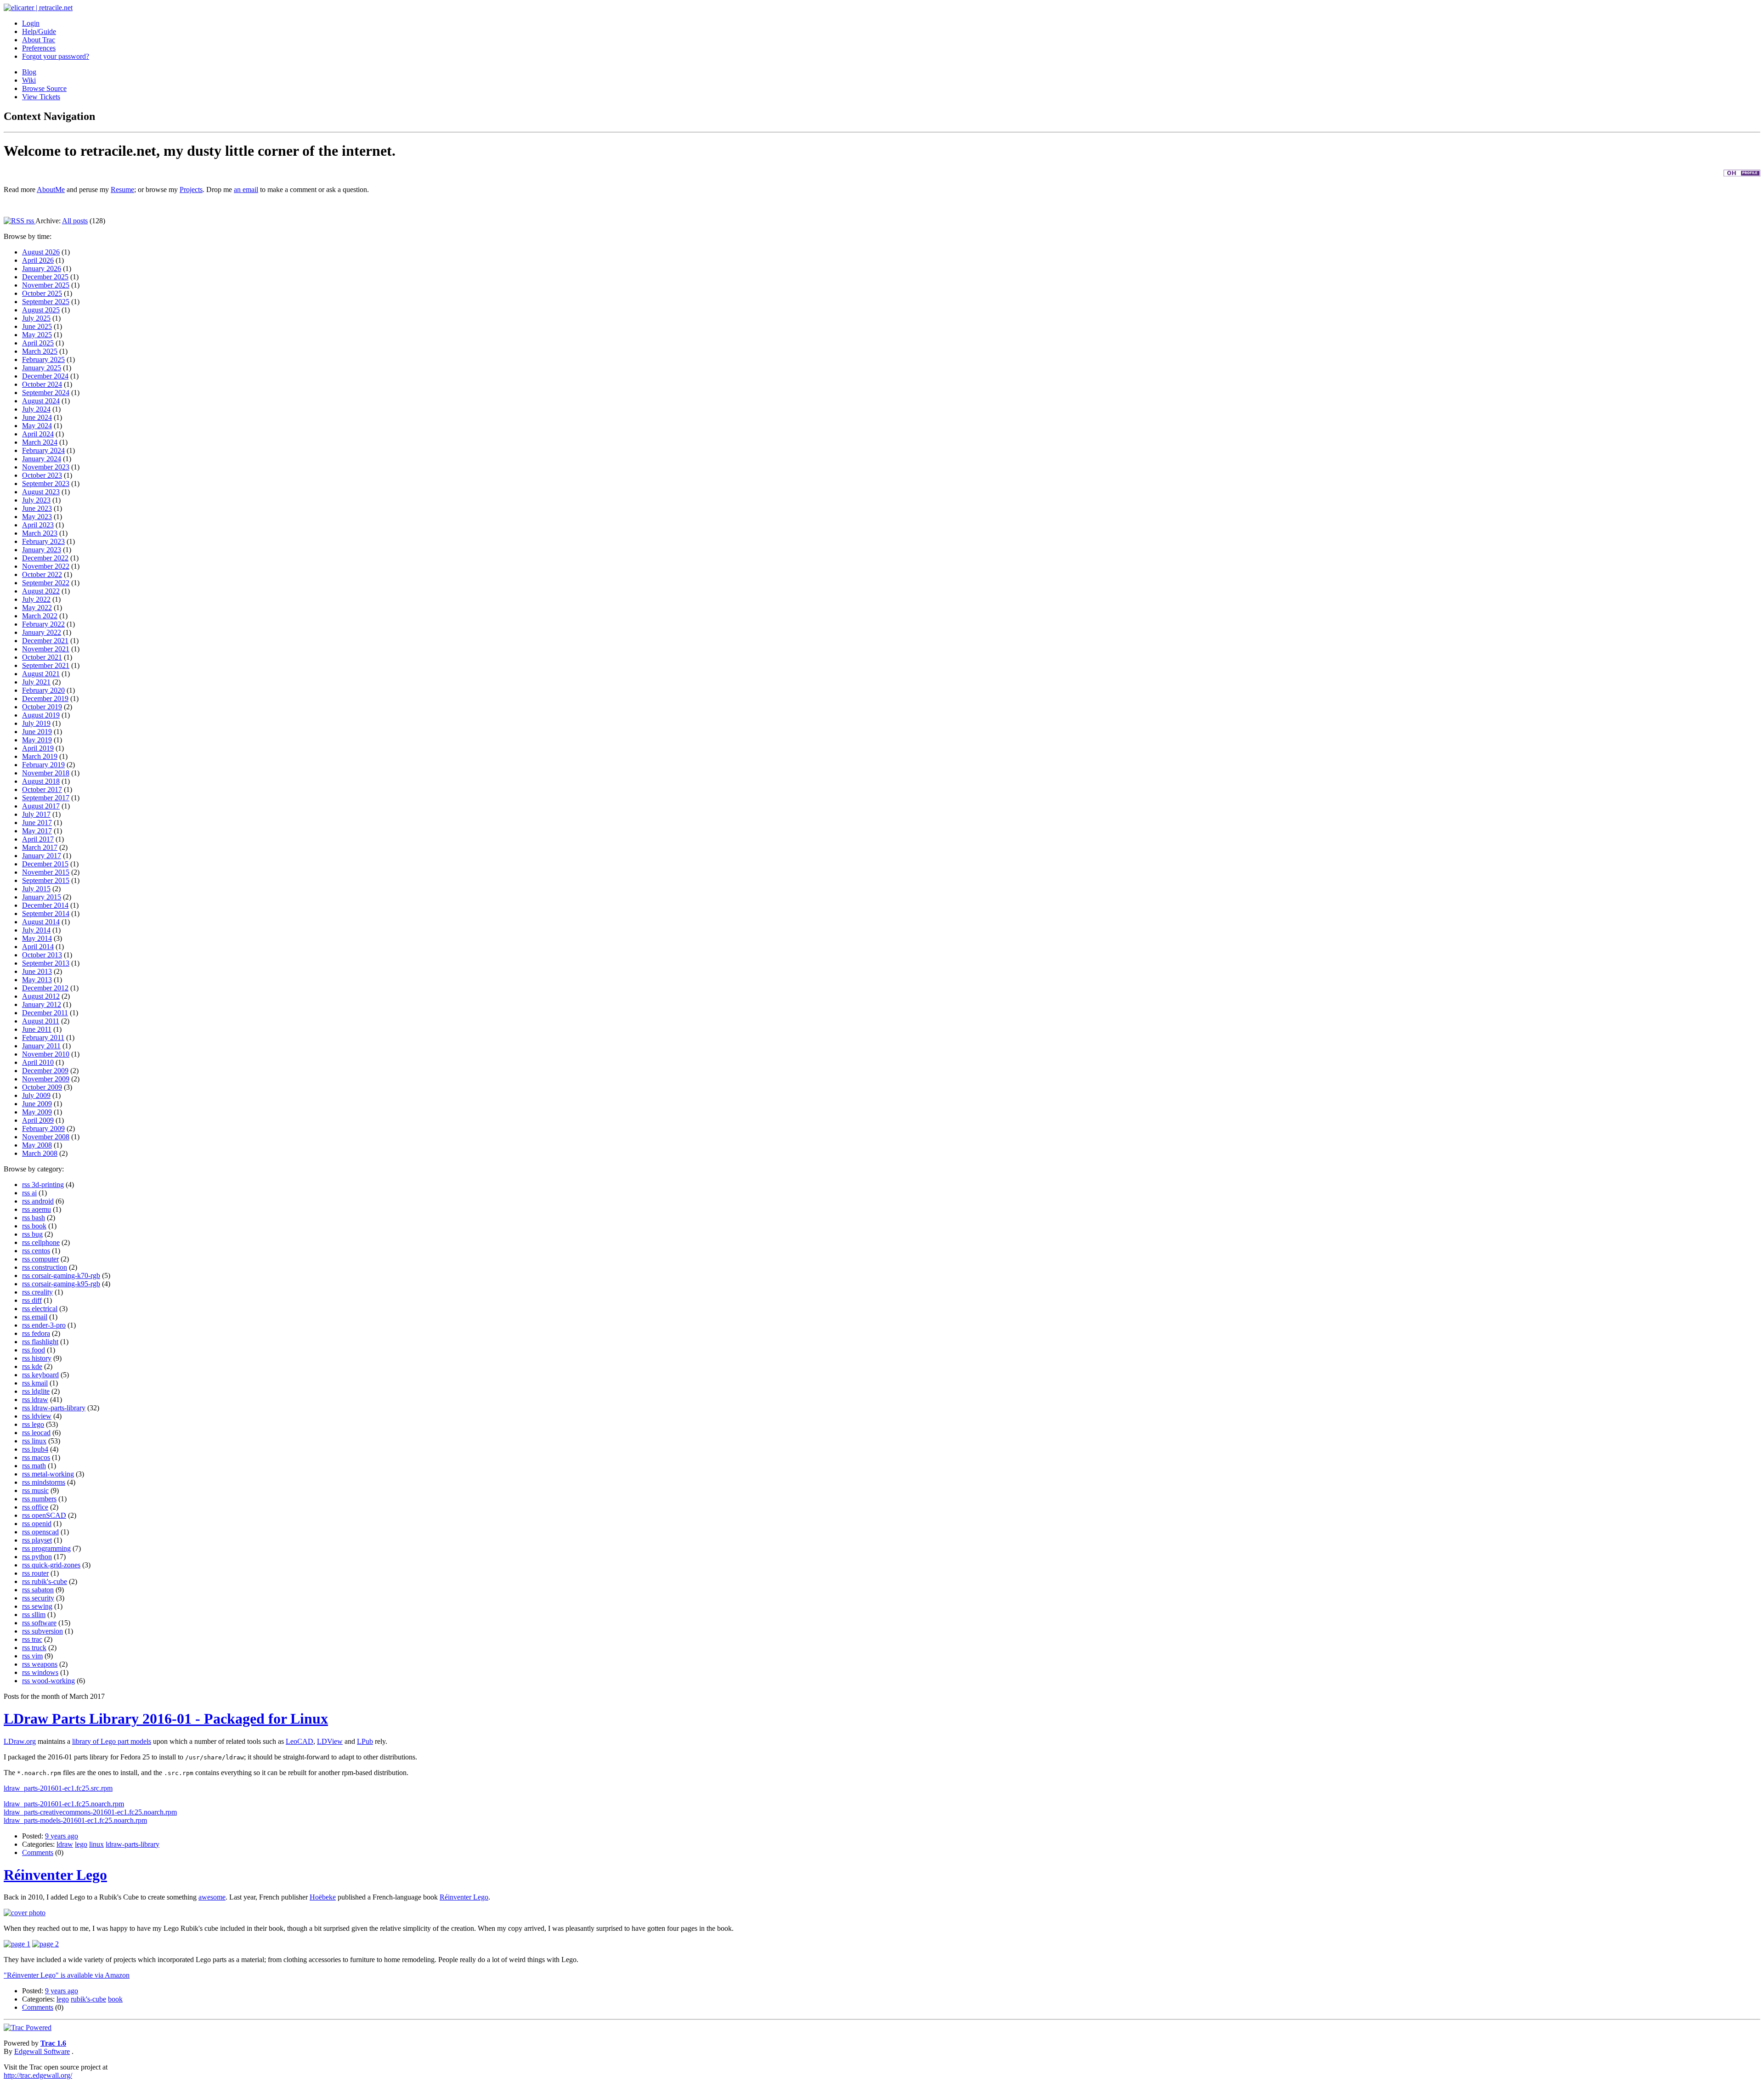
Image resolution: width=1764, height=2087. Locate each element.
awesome (212, 1897)
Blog (29, 72)
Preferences (39, 48)
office (40, 1507)
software (44, 1623)
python (42, 1557)
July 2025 (36, 318)
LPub (365, 1741)
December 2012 (45, 988)
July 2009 (36, 1095)
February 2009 (43, 1128)
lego (38, 1424)
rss (30, 221)
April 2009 (38, 1120)
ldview (42, 1416)
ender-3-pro (49, 1325)
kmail (40, 1383)
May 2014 (37, 938)
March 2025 (40, 351)
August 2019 (41, 715)
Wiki (29, 80)
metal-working (53, 1474)
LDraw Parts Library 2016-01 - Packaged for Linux (166, 1719)
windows (45, 1672)
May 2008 (37, 1145)
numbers (44, 1499)
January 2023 (42, 550)
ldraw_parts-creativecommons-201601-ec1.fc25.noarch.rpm (90, 1812)
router (40, 1573)
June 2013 (37, 971)
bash (38, 1218)
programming (51, 1548)
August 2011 (41, 1021)
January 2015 (42, 897)
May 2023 (37, 517)
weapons (45, 1664)
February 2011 (43, 1038)
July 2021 (36, 682)
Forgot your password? (56, 56)
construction (49, 1267)
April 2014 (38, 947)
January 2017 (42, 856)
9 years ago (62, 1836)
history (42, 1358)
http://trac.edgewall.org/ (38, 2075)
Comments (38, 1852)
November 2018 (46, 773)
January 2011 (41, 1046)
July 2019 (36, 723)
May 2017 (37, 831)
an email (246, 189)
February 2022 (43, 624)
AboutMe (51, 189)
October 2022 (42, 574)
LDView (330, 1741)
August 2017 (41, 806)
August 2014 (41, 922)
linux (39, 1441)
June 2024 (37, 417)
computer (45, 1259)
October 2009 (42, 1087)
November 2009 (46, 1079)
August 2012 (41, 996)
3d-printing (48, 1185)
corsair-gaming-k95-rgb (66, 1284)
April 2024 (38, 434)
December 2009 (45, 1071)
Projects (191, 189)
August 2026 (41, 252)
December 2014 (45, 905)
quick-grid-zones (56, 1565)
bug (37, 1234)
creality (42, 1292)
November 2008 (46, 1137)
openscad (45, 1532)
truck (39, 1648)
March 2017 (40, 847)
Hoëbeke (323, 1897)
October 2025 (42, 293)
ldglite (41, 1391)
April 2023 (38, 525)
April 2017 (38, 839)
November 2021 (46, 649)
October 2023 (42, 475)
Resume (122, 189)
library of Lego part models (112, 1741)
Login (31, 23)
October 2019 (42, 707)
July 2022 (36, 599)
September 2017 (46, 798)
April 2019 (38, 748)
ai (34, 1193)
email (40, 1317)
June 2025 (37, 326)
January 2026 (42, 269)
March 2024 (40, 442)
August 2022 (41, 591)
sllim (39, 1615)
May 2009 (37, 1112)
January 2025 (42, 368)
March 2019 (40, 756)
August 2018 (41, 781)
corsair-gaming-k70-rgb (66, 1275)
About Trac (39, 40)
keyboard (45, 1375)
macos (41, 1457)
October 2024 (42, 384)
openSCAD (49, 1515)
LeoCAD (300, 1741)
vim (37, 1656)
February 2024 (43, 450)
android (43, 1201)
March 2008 (40, 1153)
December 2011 (45, 1013)
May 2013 (37, 980)
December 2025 (45, 277)
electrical (45, 1309)
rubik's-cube (49, 1581)
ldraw (40, 1400)
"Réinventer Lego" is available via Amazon (67, 1975)
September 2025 (46, 302)
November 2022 (46, 566)
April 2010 (38, 1062)
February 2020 (43, 690)
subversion (47, 1631)
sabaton (43, 1590)
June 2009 (37, 1104)
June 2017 (37, 823)
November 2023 (46, 467)
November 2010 (46, 1054)
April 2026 (38, 260)
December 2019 (45, 698)
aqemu (41, 1209)
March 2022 (40, 616)
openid (42, 1524)
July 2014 (36, 930)
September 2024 (46, 393)
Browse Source (44, 88)
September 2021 (46, 665)
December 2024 (45, 376)
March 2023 (40, 533)
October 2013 (42, 955)
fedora (41, 1333)
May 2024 (37, 426)
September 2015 (46, 880)
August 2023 (41, 492)
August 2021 (41, 674)
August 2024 (41, 401)
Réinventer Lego (55, 1875)
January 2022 (42, 632)
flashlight (45, 1342)
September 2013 (46, 963)
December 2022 (45, 558)
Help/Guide (39, 31)
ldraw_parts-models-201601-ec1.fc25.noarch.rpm (75, 1820)
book (39, 1226)
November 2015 (46, 872)
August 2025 (41, 310)
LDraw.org (20, 1741)
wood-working (53, 1681)
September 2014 (46, 913)
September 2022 (46, 583)
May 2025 (37, 335)
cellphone (46, 1242)
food (38, 1350)
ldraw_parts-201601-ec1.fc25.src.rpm (58, 1788)
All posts (75, 221)
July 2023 (36, 500)
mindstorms (48, 1482)
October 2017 (42, 789)
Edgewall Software (42, 2051)
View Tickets (41, 97)
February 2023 (43, 541)
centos (41, 1251)
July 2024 (36, 409)
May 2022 (37, 608)
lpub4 (40, 1449)
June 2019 (37, 732)
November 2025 (46, 285)
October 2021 (42, 657)
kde (37, 1366)
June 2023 (37, 508)
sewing (42, 1606)
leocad (41, 1433)
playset (42, 1540)
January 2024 (42, 459)
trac (37, 1639)
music (40, 1490)
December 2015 (45, 864)
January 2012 (42, 1004)
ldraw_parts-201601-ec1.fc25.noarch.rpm (64, 1804)
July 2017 (36, 814)
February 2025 (43, 359)
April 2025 (38, 343)
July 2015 (36, 889)
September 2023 (46, 484)
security (43, 1598)
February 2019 (43, 765)
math (39, 1466)
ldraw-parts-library (59, 1408)
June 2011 (37, 1029)
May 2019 (37, 740)
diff (37, 1300)
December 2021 (45, 641)
